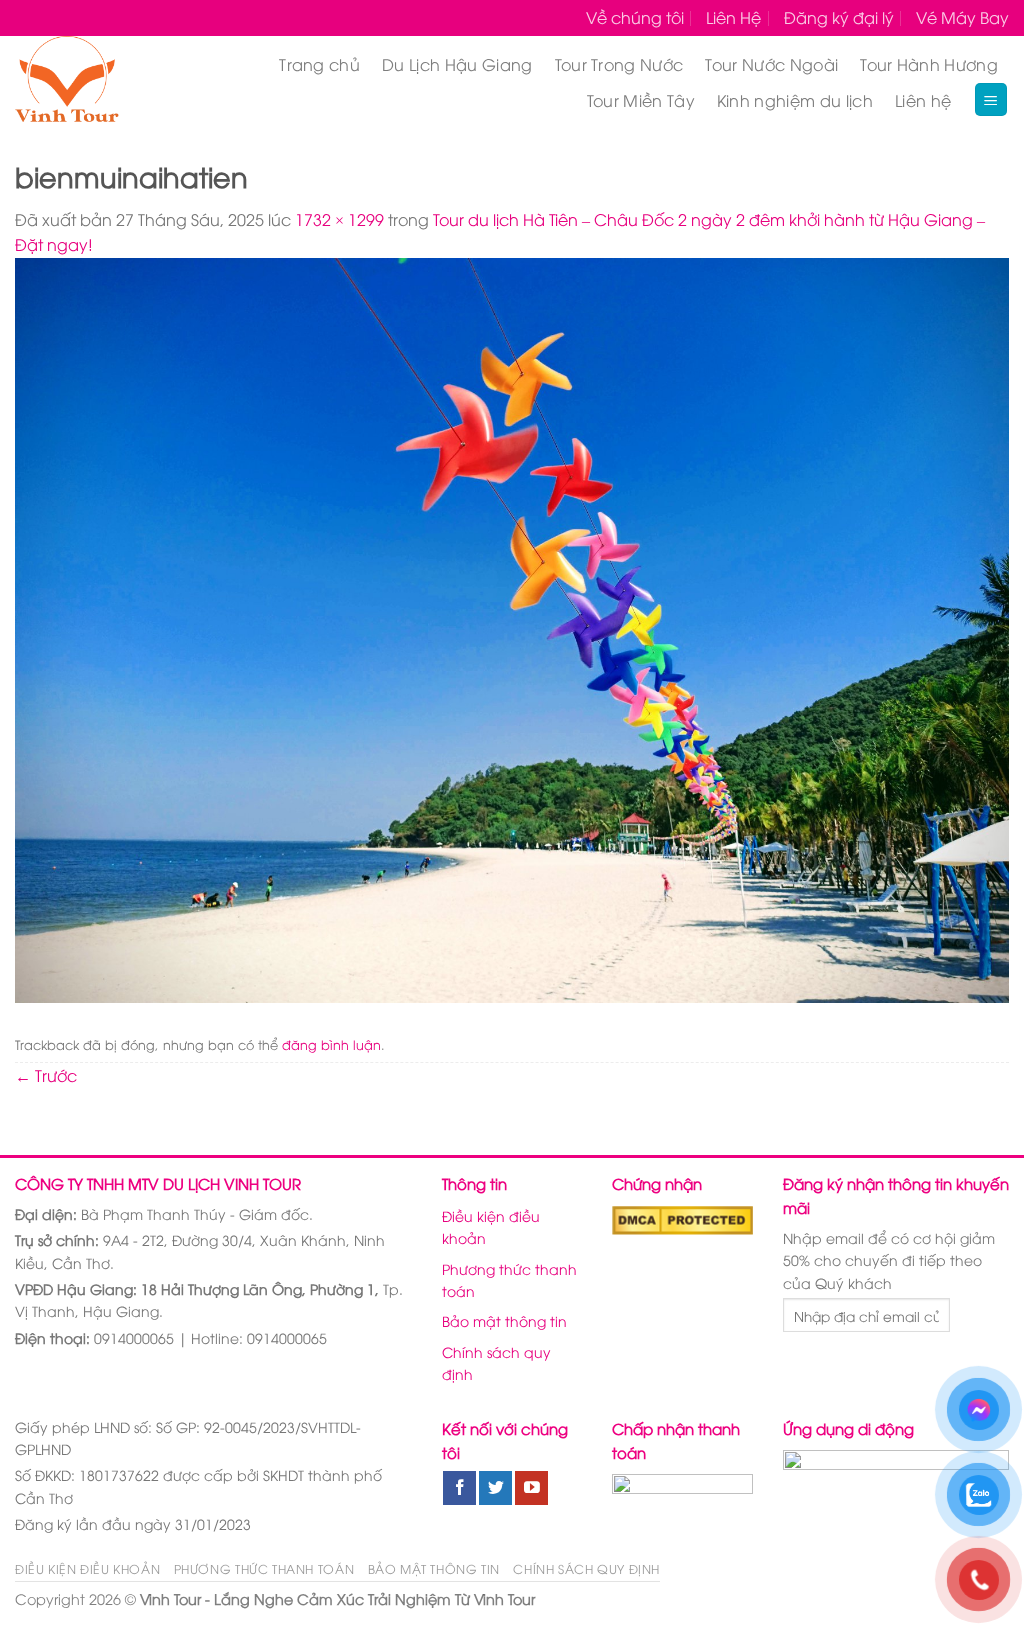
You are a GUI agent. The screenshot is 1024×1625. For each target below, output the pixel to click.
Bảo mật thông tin (504, 1320)
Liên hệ (923, 100)
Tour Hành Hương (929, 64)
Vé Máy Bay (962, 17)
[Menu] (991, 99)
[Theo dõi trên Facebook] (459, 1488)
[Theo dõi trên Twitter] (495, 1488)
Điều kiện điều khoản (491, 1226)
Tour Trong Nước (619, 64)
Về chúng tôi (635, 17)
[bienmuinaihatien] (512, 628)
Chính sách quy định (496, 1362)
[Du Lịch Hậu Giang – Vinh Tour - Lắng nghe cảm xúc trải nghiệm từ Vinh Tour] (91, 82)
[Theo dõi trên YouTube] (531, 1488)
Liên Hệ (733, 17)
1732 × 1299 (339, 219)
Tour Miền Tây (641, 100)
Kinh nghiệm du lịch (795, 100)
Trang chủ (319, 64)
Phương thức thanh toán (509, 1279)
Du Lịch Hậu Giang (457, 64)
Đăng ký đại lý (839, 17)
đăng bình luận (331, 1044)
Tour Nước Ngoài (771, 64)
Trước (46, 1075)
